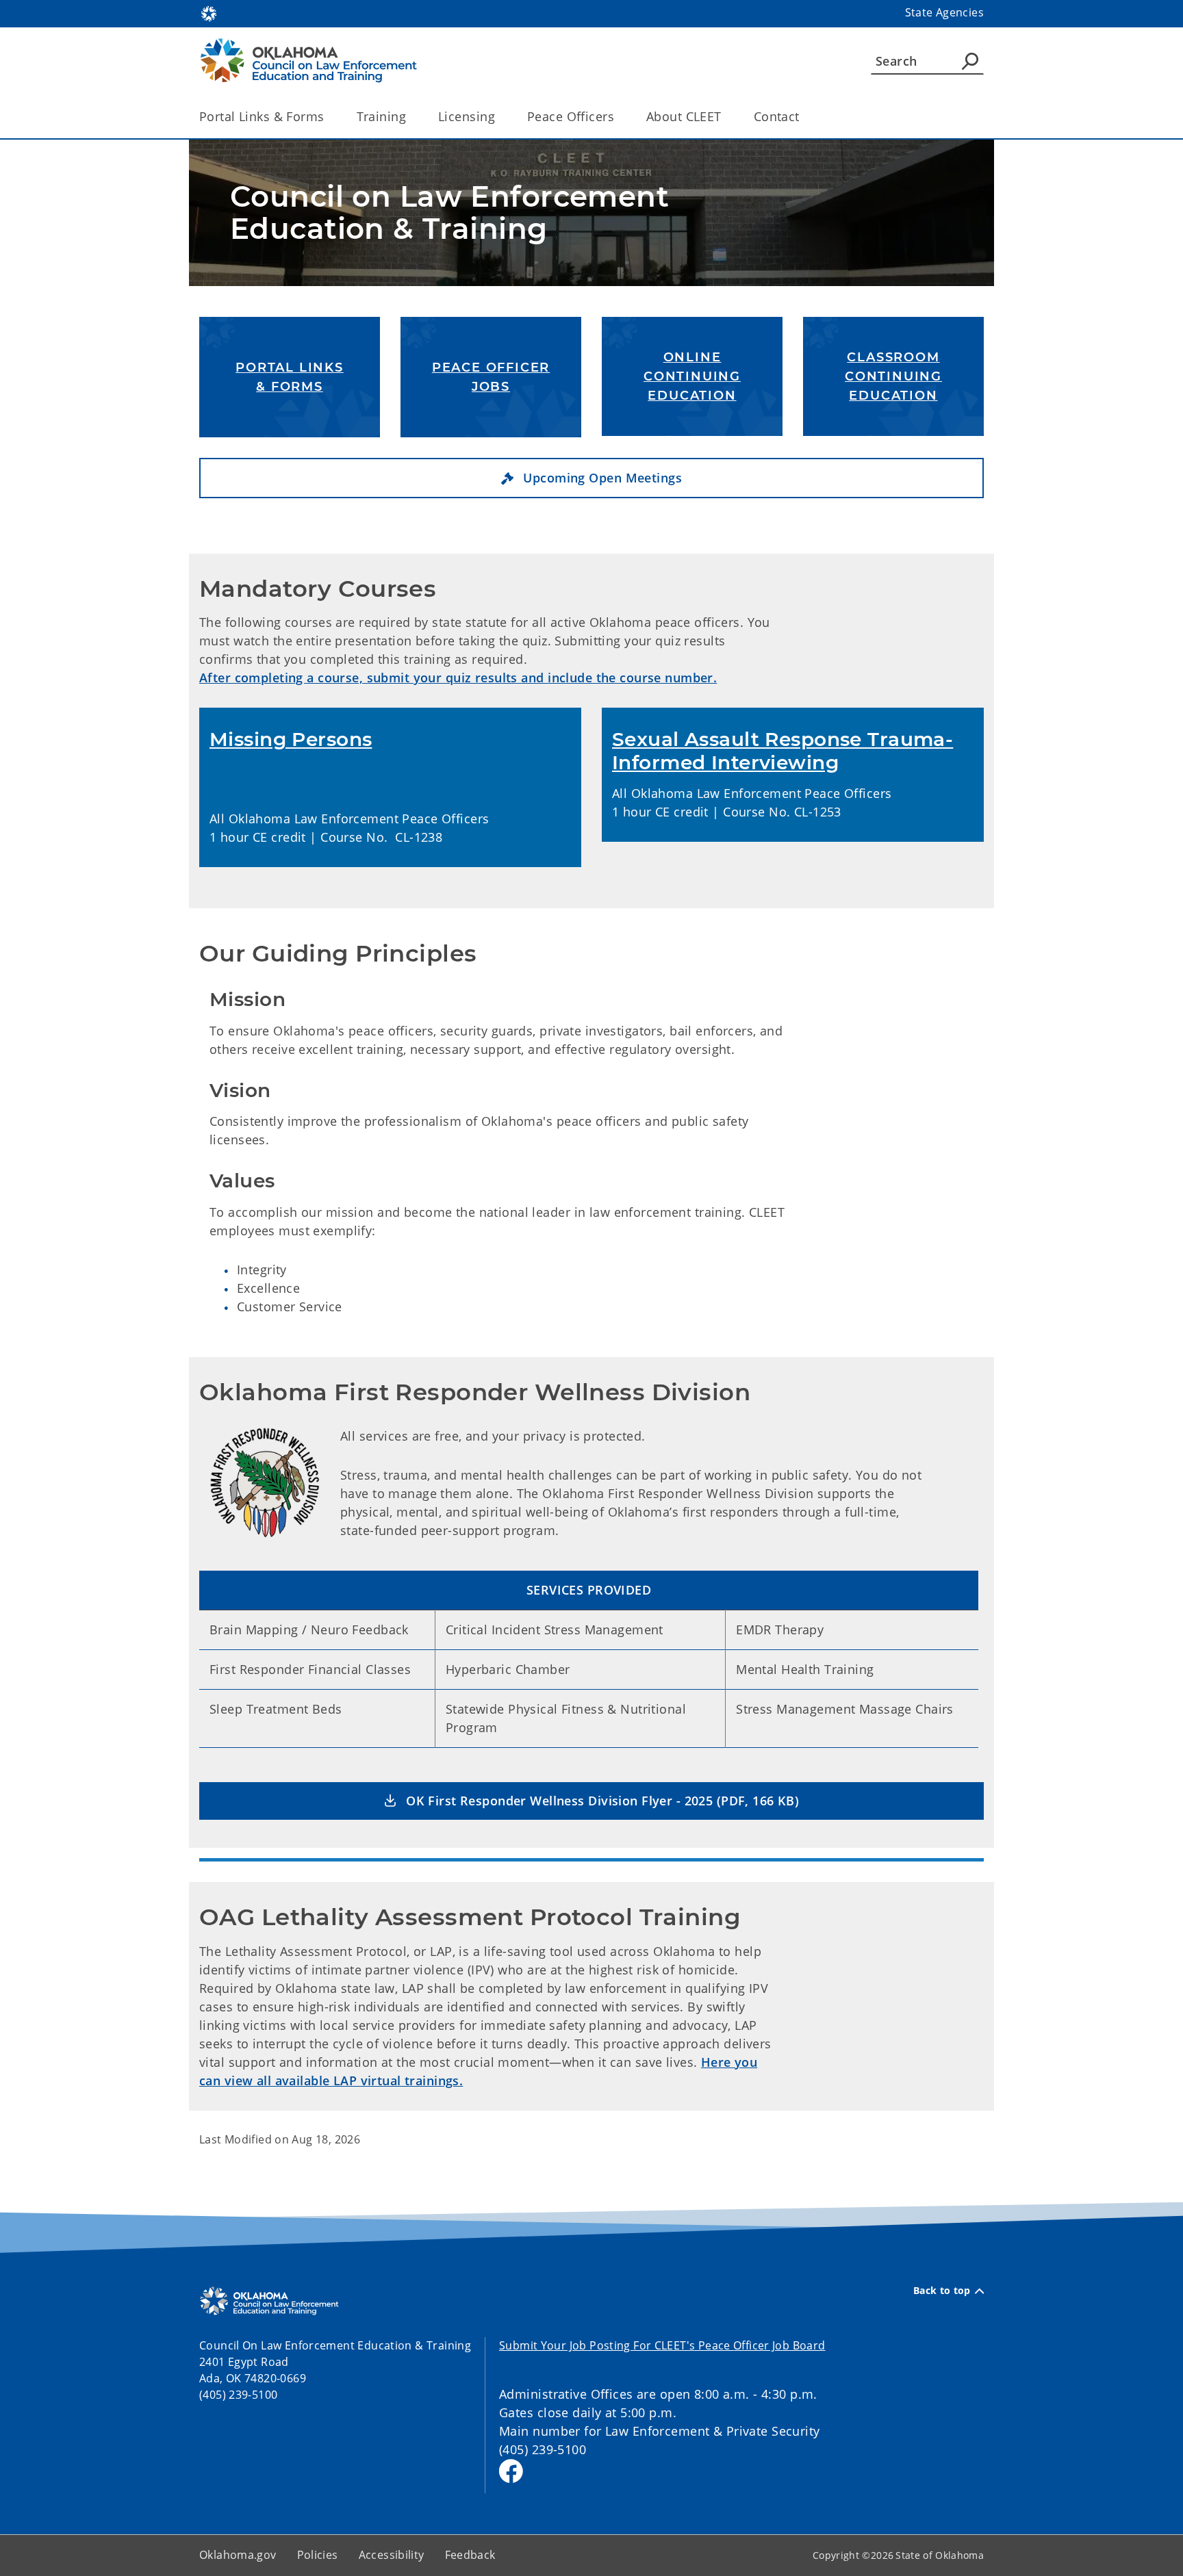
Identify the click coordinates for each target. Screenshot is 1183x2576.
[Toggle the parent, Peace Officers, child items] (619, 117)
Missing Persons (291, 739)
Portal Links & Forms (262, 116)
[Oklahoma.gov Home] (209, 12)
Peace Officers (571, 116)
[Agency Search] (970, 61)
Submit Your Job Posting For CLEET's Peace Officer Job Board (662, 2345)
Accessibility (392, 2555)
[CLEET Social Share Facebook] (511, 2471)
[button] (591, 478)
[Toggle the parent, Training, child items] (410, 117)
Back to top (942, 2291)
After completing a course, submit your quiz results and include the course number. (458, 678)
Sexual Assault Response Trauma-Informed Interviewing (783, 751)
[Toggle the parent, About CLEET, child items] (726, 117)
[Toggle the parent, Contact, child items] (804, 117)
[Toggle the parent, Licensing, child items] (499, 117)
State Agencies (944, 12)
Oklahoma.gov (238, 2555)
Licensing (467, 116)
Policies (318, 2555)
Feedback (470, 2555)
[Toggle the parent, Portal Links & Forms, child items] (329, 117)
